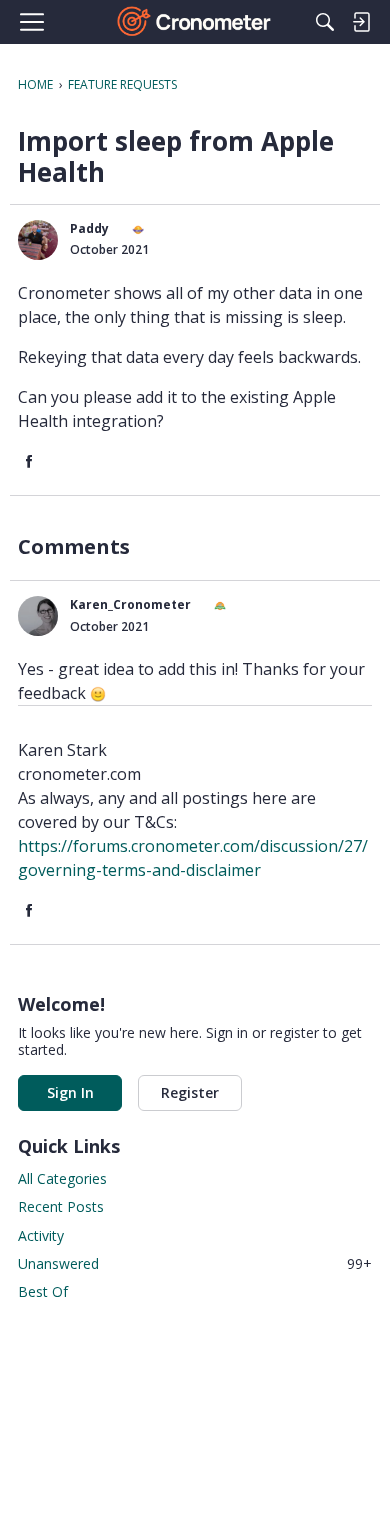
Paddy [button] (89, 228)
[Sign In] (361, 22)
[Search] (325, 22)
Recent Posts (61, 1206)
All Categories (62, 1178)
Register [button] (190, 1092)
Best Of (43, 1291)
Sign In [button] (70, 1092)
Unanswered (195, 1263)
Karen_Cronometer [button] (130, 604)
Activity (41, 1235)
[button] (38, 240)
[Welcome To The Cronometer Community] (195, 22)
